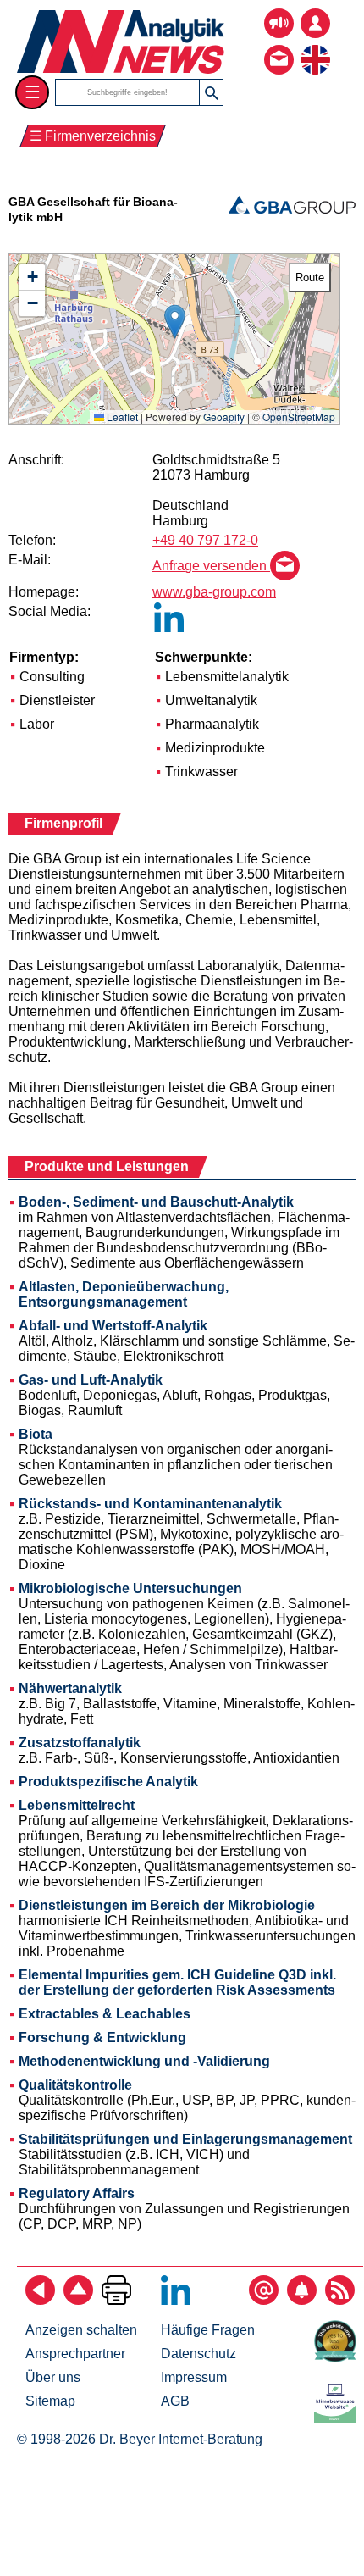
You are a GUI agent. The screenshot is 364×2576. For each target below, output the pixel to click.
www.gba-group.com (214, 592)
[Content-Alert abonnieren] (302, 2300)
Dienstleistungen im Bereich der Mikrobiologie (167, 1905)
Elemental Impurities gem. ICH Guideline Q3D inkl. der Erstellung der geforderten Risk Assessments (177, 1982)
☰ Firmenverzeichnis (93, 136)
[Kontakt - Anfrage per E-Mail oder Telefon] (279, 47)
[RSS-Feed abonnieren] (340, 2300)
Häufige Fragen (208, 2330)
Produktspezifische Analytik (108, 1782)
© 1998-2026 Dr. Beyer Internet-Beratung (140, 2439)
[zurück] (40, 2300)
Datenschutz (199, 2354)
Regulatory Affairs (77, 2193)
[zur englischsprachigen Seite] (315, 47)
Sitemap (50, 2401)
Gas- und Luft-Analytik (91, 1380)
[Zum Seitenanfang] (78, 2300)
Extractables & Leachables (105, 2014)
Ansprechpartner (75, 2354)
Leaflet (121, 416)
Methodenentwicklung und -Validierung (144, 2061)
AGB (175, 2401)
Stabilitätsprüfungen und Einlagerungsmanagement (185, 2139)
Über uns (53, 2377)
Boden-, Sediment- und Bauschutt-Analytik (156, 1202)
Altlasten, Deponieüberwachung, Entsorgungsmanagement (124, 1294)
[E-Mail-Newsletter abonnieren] (264, 2300)
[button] (175, 322)
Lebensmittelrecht (77, 1805)
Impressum (194, 2377)
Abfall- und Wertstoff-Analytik (113, 1326)
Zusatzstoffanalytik (80, 1743)
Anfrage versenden (211, 566)
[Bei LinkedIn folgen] (176, 2300)
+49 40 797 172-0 (205, 540)
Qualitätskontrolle (75, 2085)
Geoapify (224, 416)
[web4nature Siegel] (339, 2358)
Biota (36, 1434)
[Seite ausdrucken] (116, 2300)
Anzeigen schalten (81, 2330)
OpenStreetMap (299, 416)
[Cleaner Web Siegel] (339, 2418)
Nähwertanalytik (70, 1688)
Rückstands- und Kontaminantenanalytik (150, 1504)
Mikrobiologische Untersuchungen (130, 1588)
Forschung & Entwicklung (102, 2037)
